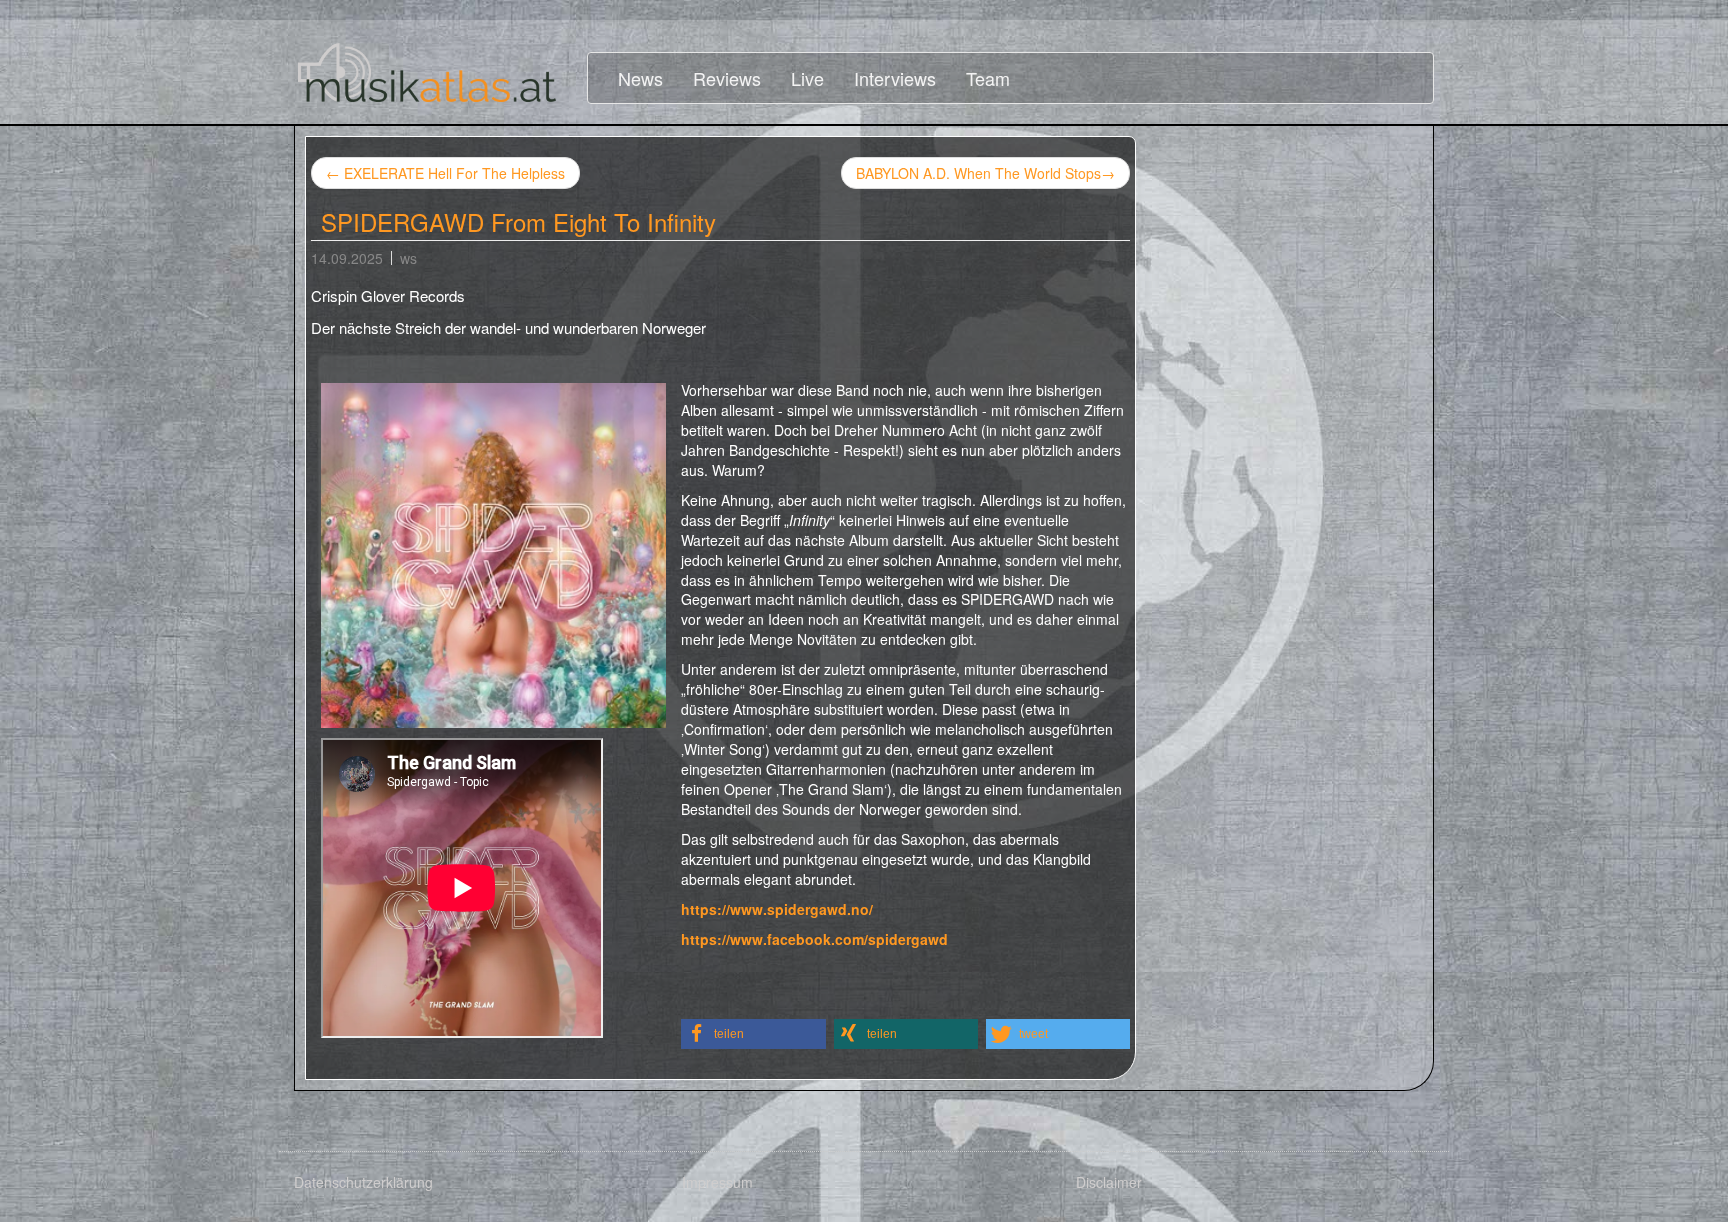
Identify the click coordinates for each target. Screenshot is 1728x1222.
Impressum (717, 1182)
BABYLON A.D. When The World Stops (985, 173)
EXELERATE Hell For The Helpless (445, 173)
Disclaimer (1109, 1182)
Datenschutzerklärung (363, 1182)
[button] (753, 1034)
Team (988, 78)
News (640, 78)
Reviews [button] (727, 78)
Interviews (895, 78)
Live (807, 78)
